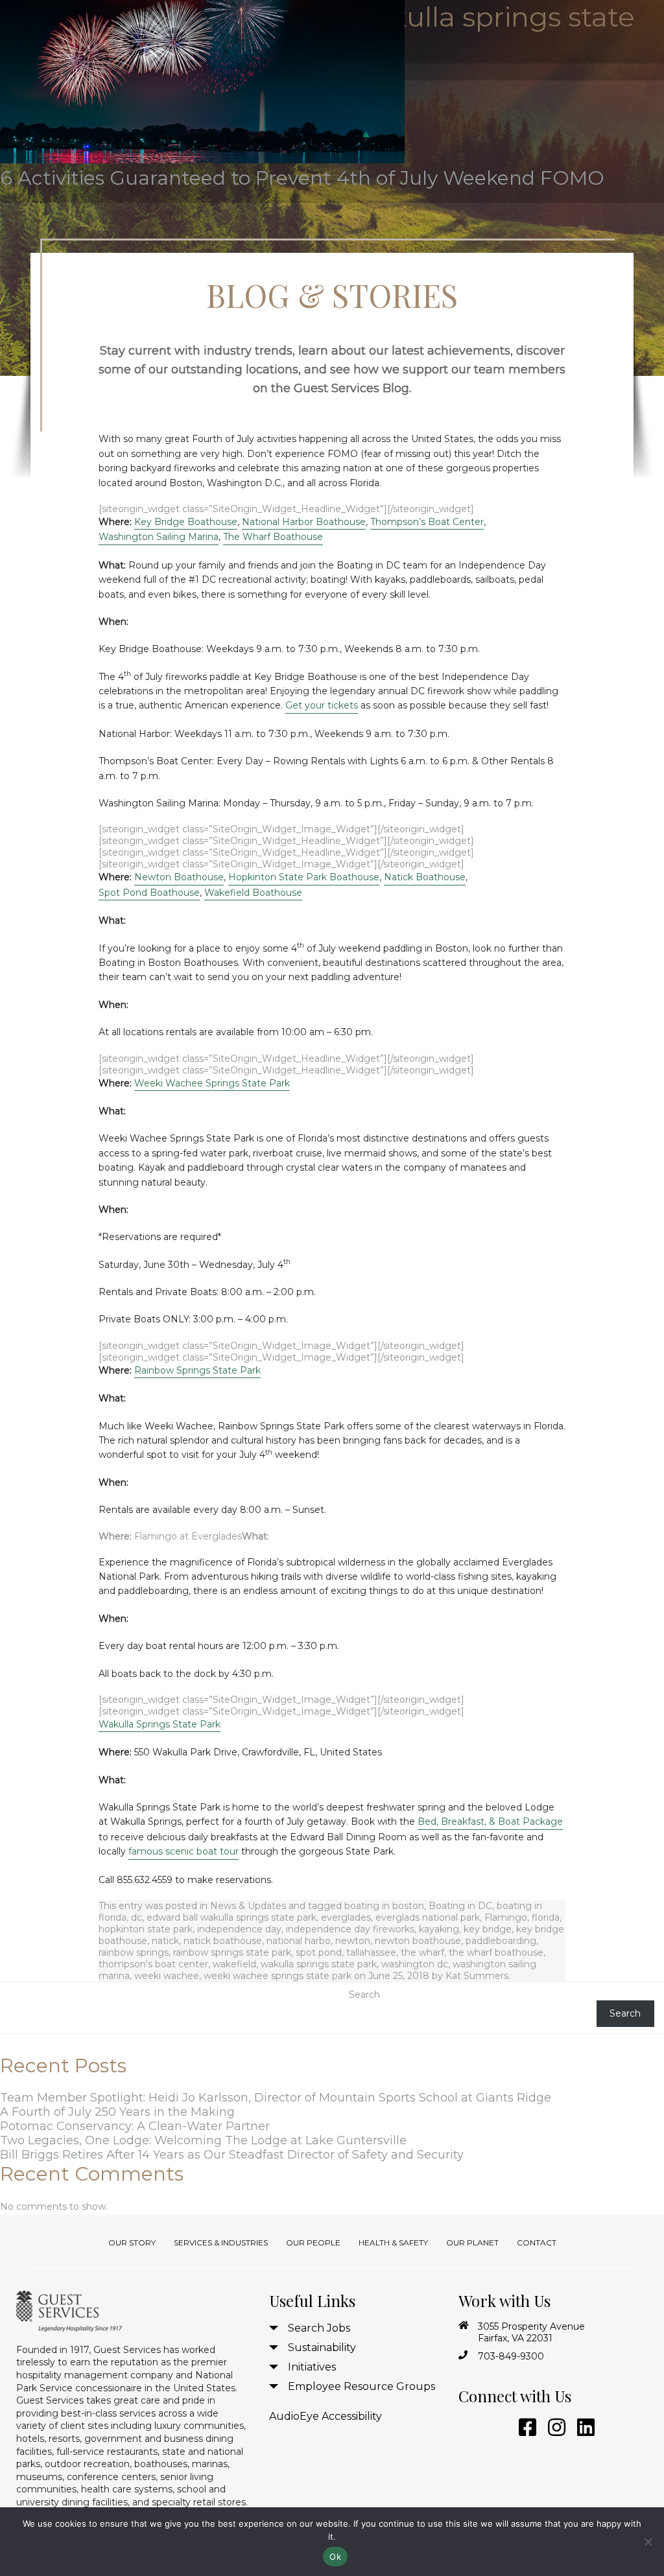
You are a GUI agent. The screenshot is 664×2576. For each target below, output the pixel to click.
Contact (537, 2242)
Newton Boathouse (179, 877)
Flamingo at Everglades (188, 1536)
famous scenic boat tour (184, 1851)
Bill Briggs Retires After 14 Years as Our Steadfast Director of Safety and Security (232, 2155)
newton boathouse (418, 1941)
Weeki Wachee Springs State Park (212, 1083)
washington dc (415, 1964)
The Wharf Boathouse (273, 537)
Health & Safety (393, 2242)
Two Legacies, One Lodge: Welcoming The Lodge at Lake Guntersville (203, 2140)
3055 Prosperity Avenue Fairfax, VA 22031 (531, 2332)
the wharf (422, 1952)
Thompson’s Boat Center (427, 522)
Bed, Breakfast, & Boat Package (490, 1821)
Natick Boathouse (425, 877)
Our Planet (472, 2242)
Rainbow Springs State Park (197, 1370)
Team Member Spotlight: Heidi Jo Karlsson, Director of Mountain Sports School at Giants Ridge (276, 2098)
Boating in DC (460, 1906)
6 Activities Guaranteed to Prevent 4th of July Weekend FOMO (302, 178)
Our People (313, 2242)
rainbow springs (134, 1952)
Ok (335, 2557)
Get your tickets (322, 705)
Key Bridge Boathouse (186, 522)
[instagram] (554, 2428)
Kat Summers (477, 1976)
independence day (239, 1929)
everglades (346, 1917)
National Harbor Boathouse (304, 522)
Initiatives (312, 2367)
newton (353, 1941)
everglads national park (428, 1917)
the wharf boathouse (496, 1952)
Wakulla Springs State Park (160, 1724)
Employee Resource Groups (362, 2386)
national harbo (299, 1941)
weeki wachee (167, 1976)
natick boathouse (223, 1941)
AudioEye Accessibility (326, 2416)
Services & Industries (221, 2242)
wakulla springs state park (319, 1964)
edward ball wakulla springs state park (231, 1917)
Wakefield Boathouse (253, 893)
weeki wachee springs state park (278, 1976)
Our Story (132, 2242)
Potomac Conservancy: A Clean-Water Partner (135, 2126)
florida (546, 1917)
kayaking (439, 1929)
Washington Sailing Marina (159, 537)
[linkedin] (584, 2428)
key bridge (488, 1929)
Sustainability (322, 2348)
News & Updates (248, 1906)
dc (136, 1917)
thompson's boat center (153, 1964)
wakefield (234, 1964)
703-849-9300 (511, 2356)
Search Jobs (319, 2328)
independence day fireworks (350, 1929)
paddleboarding (501, 1941)
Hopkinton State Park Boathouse (304, 877)
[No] (648, 2542)
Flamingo (506, 1917)
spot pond (319, 1952)
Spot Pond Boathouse (149, 893)
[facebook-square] (525, 2428)
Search (364, 1995)
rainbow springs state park (232, 1952)
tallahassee (371, 1952)
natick (165, 1941)
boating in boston (384, 1906)
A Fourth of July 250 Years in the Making (117, 2112)
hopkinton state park (146, 1929)
